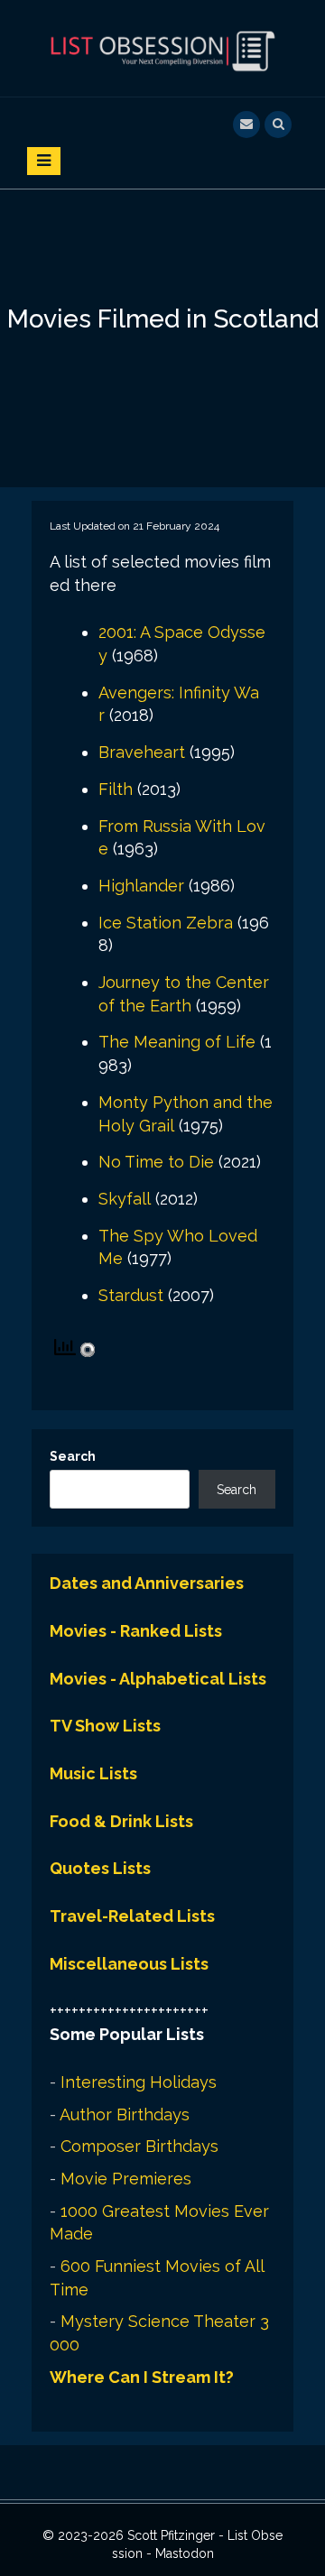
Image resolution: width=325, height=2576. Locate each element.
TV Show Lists (105, 1726)
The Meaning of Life (177, 1042)
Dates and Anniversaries (147, 1583)
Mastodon (185, 2553)
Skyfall (125, 1199)
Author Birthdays (125, 2114)
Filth (116, 789)
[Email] (246, 122)
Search (73, 1456)
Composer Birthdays (139, 2146)
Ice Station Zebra (166, 923)
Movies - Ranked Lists (136, 1631)
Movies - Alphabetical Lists (158, 1679)
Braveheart (142, 752)
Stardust (131, 1295)
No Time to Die (156, 1162)
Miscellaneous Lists (129, 1964)
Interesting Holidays (139, 2082)
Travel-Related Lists (132, 1916)
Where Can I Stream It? (142, 2377)
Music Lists (93, 1773)
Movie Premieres (126, 2179)
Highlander (141, 886)
